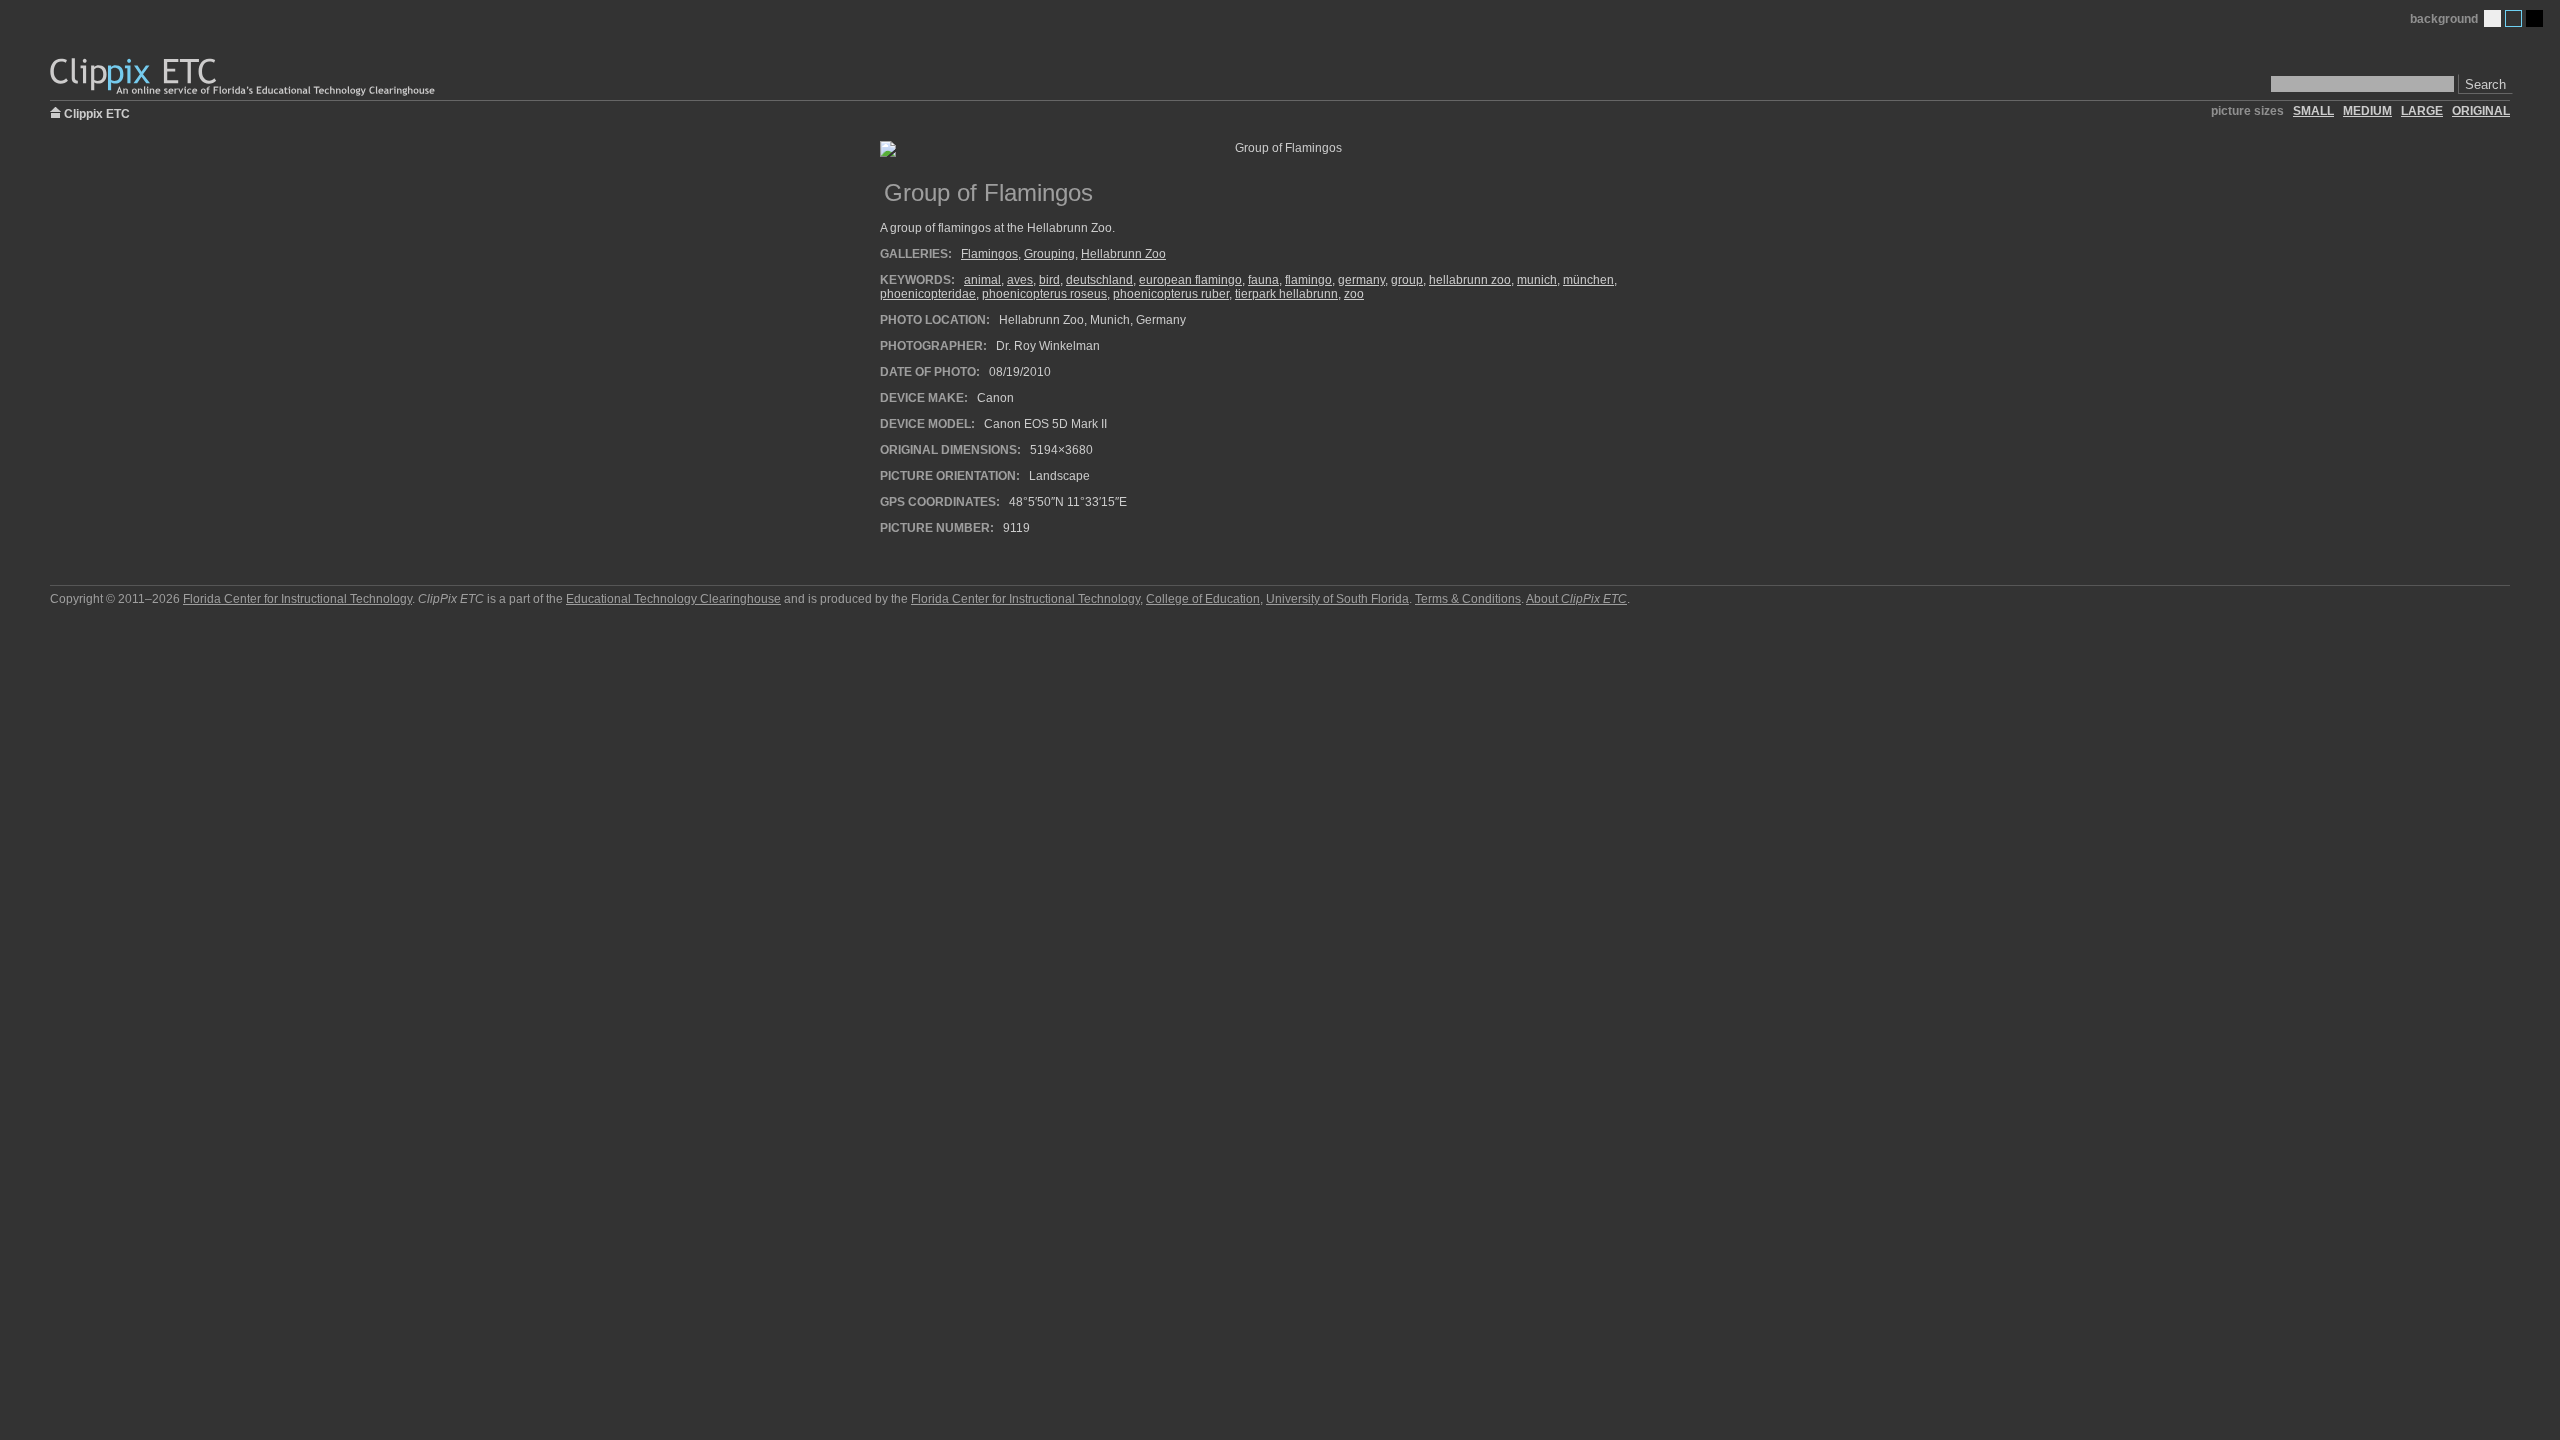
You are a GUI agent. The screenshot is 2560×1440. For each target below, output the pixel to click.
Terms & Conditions (1468, 599)
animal (982, 280)
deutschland (1099, 280)
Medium (2513, 18)
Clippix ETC (97, 112)
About (1576, 599)
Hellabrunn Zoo (1123, 254)
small (2313, 111)
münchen (1588, 280)
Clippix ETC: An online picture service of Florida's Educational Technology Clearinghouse (244, 77)
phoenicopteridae (928, 294)
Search (2485, 84)
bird (1049, 280)
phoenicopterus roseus (1044, 294)
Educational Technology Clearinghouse (673, 599)
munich (1537, 280)
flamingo (1308, 280)
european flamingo (1190, 280)
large (2422, 111)
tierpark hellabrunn (1286, 294)
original (2481, 111)
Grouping (1049, 254)
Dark (2534, 18)
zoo (1354, 294)
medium (2367, 111)
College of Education (1203, 599)
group (1407, 280)
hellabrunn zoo (1470, 280)
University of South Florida (1337, 599)
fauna (1263, 280)
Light (2492, 18)
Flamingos (989, 254)
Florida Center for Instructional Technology (297, 599)
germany (1361, 280)
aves (1020, 280)
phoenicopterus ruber (1171, 294)
